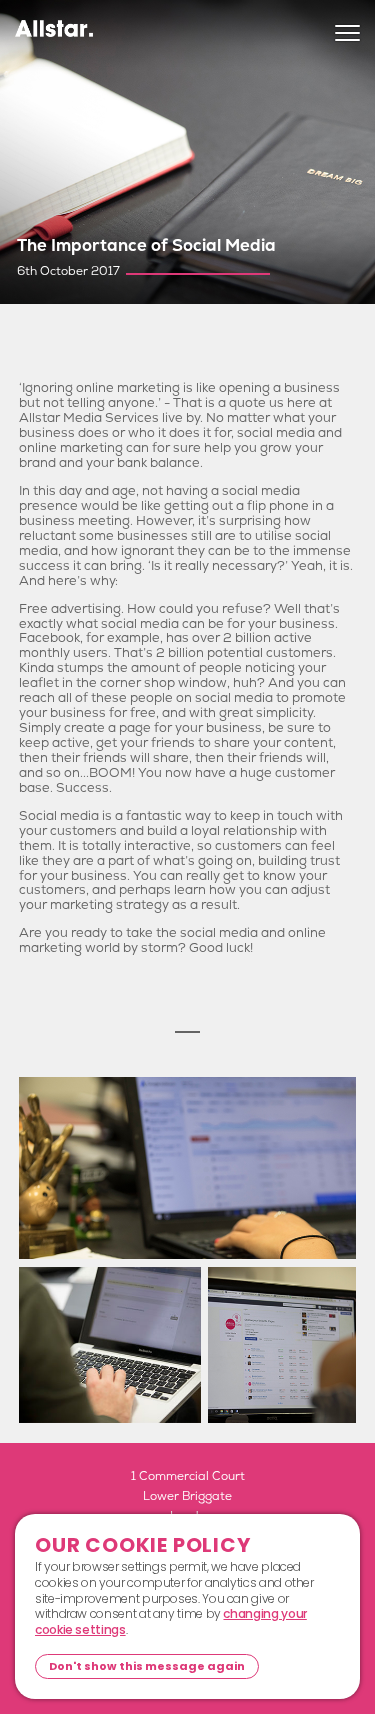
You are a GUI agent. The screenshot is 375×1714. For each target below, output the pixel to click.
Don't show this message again (147, 1666)
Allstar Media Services (54, 36)
